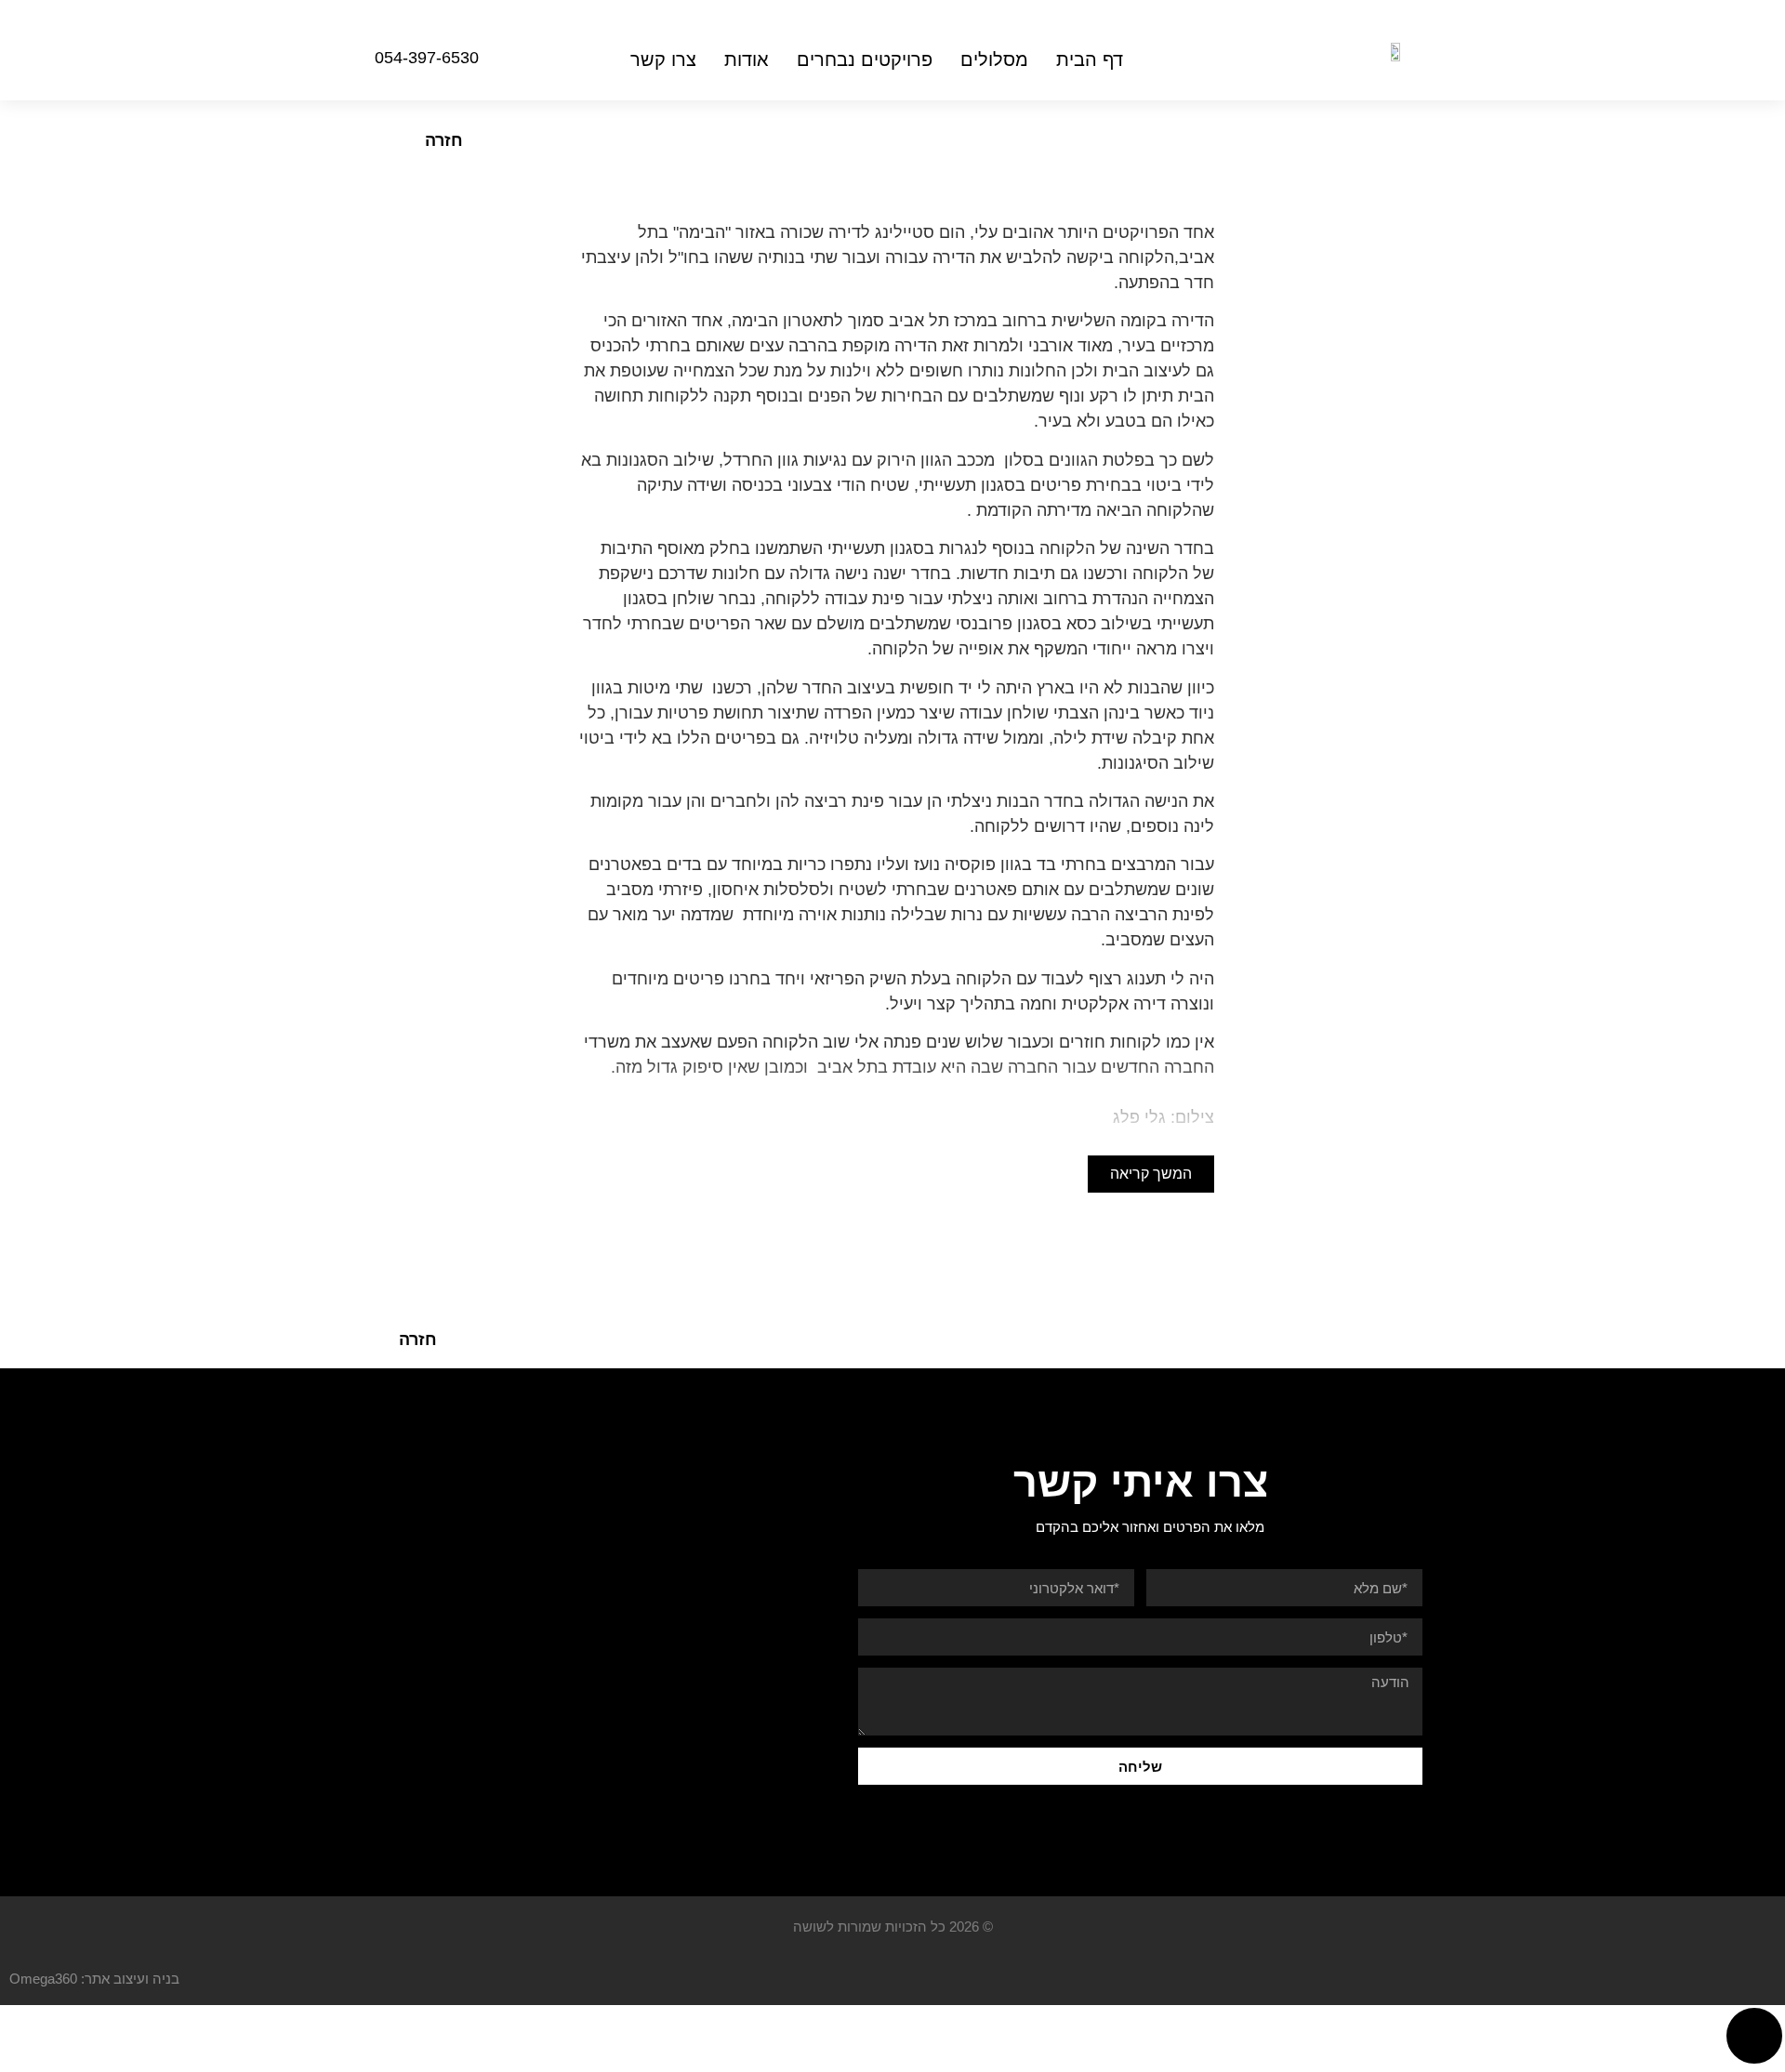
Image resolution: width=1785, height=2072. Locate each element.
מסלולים (994, 59)
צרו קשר (663, 59)
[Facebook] (326, 59)
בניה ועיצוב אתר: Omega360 (94, 1979)
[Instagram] (288, 59)
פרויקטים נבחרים (865, 59)
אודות (747, 59)
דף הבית (1090, 59)
